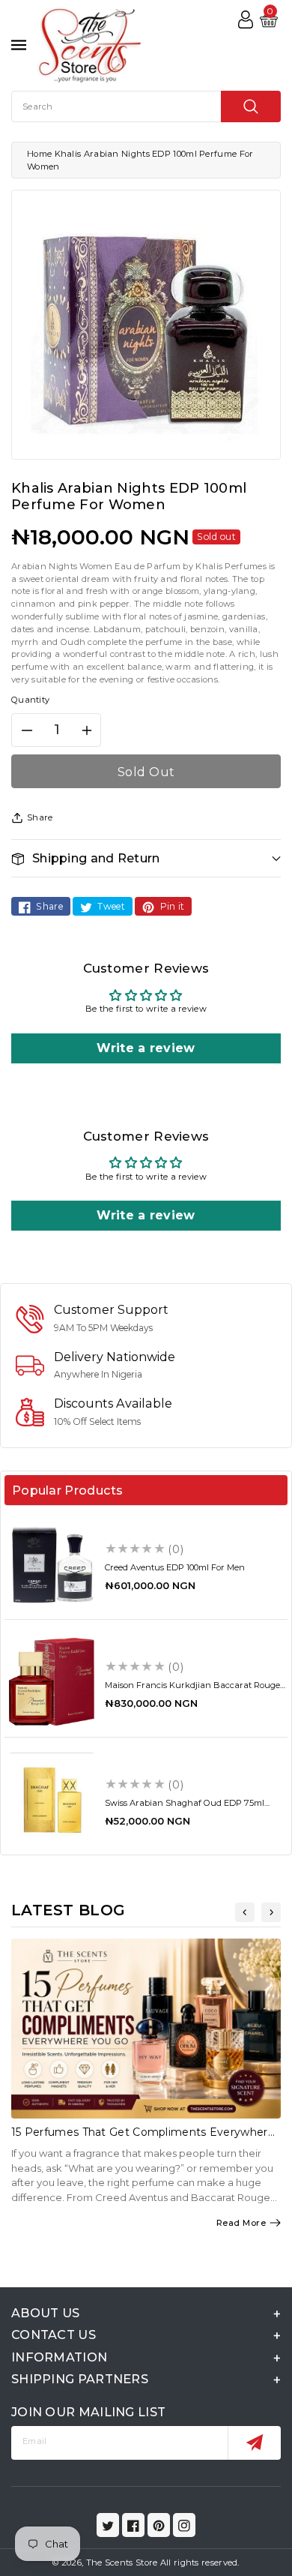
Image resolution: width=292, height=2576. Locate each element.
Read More (241, 2223)
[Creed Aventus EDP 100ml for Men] (52, 1564)
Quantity (30, 700)
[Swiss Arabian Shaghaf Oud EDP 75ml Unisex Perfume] (52, 1800)
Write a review (146, 1048)
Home (39, 154)
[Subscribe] (254, 2443)
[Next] (271, 1912)
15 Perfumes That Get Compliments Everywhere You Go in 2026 (143, 2138)
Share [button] (40, 817)
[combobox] (146, 106)
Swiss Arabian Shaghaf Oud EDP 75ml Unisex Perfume (185, 1808)
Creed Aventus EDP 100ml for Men (175, 1567)
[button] (146, 858)
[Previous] (245, 1912)
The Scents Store (122, 2563)
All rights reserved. (200, 2563)
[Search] (251, 106)
